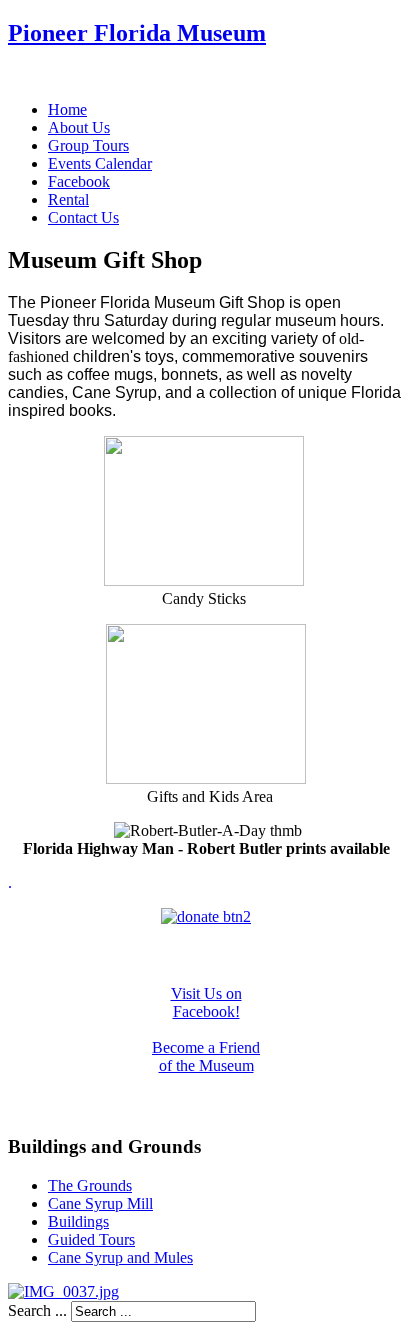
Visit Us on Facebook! (206, 1002)
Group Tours (88, 145)
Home (67, 109)
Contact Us (83, 217)
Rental (68, 199)
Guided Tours (91, 1239)
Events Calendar (100, 163)
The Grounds (90, 1185)
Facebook (79, 181)
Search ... (37, 1310)
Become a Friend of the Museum (206, 1056)
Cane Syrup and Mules (120, 1257)
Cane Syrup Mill (100, 1203)
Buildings (78, 1221)
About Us (79, 127)
